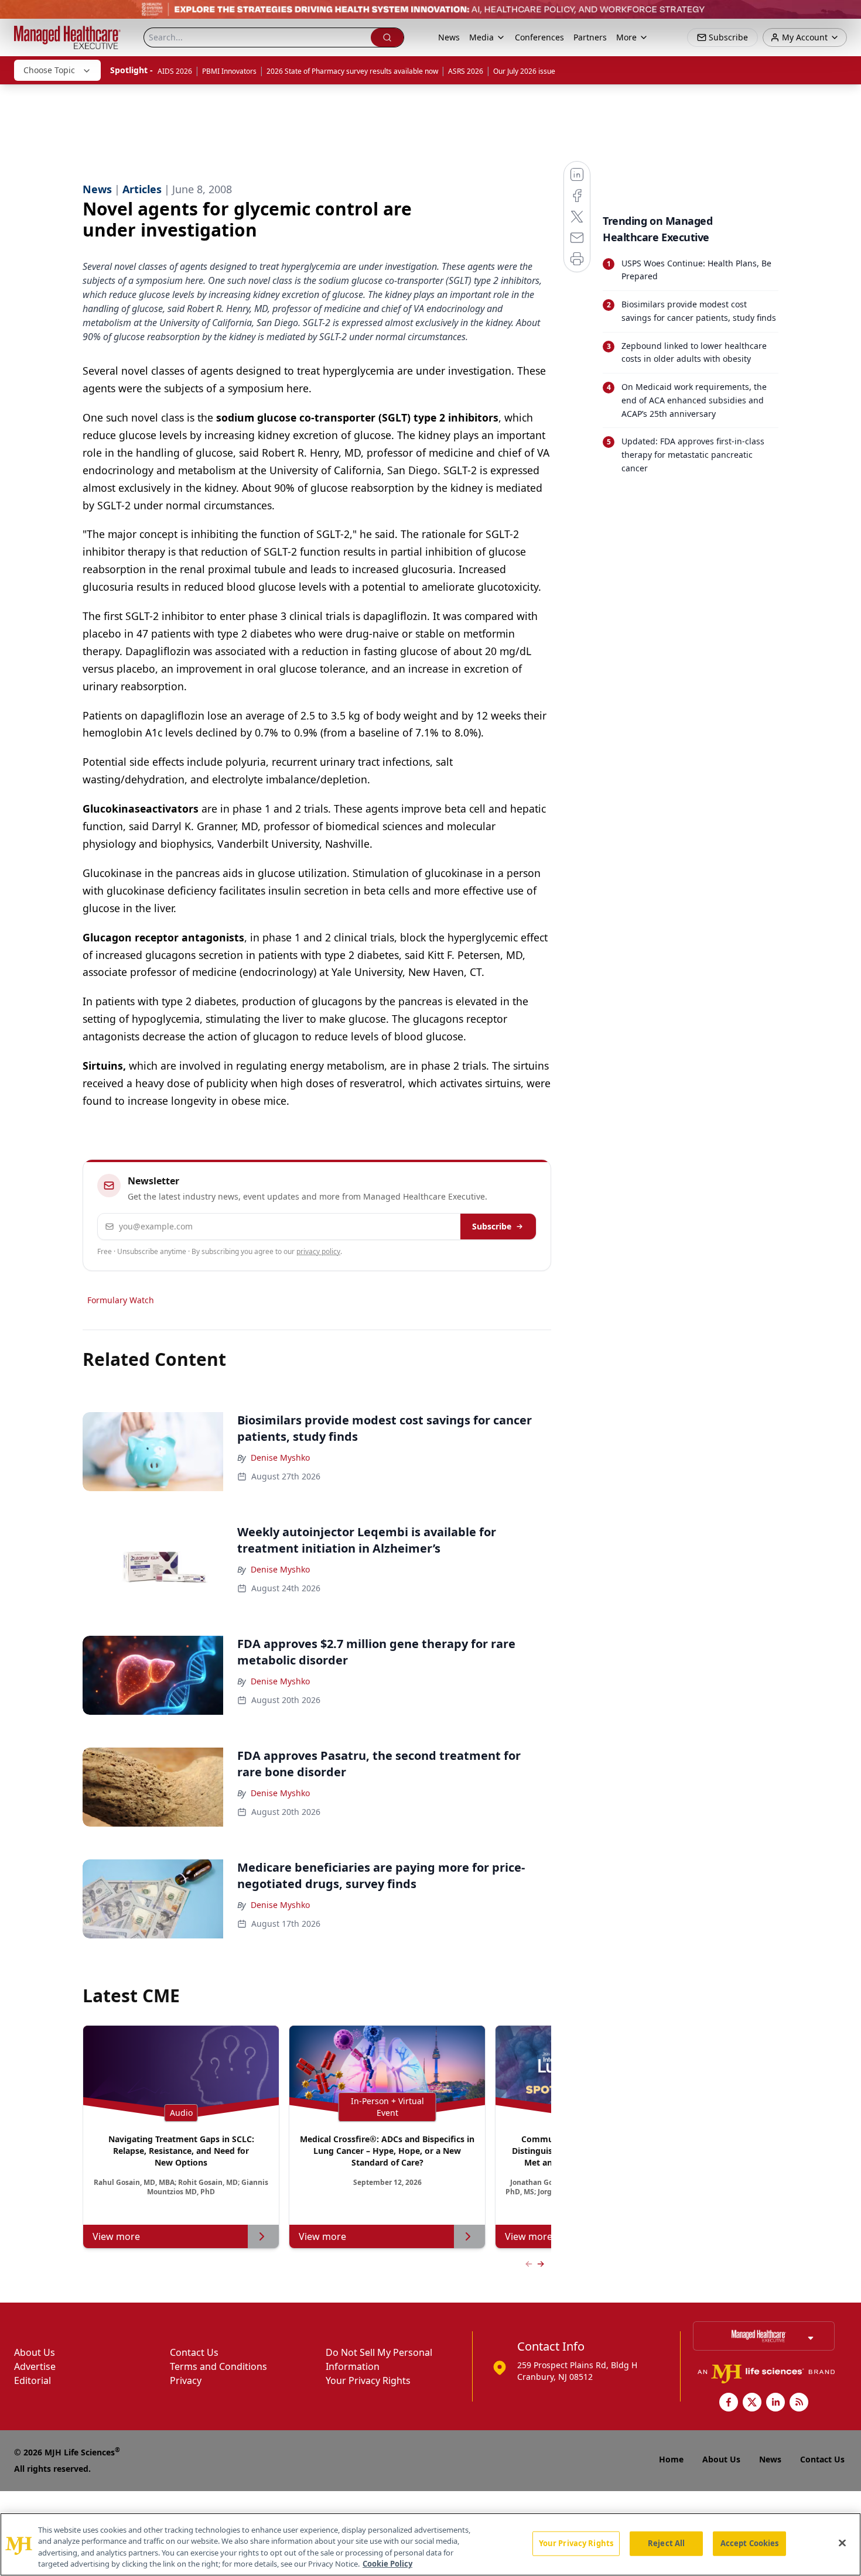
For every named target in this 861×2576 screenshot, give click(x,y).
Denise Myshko (280, 1457)
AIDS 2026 (175, 71)
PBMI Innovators (229, 71)
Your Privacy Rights (368, 2380)
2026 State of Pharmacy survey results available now (352, 71)
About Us (35, 2352)
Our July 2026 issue (524, 71)
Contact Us (194, 2352)
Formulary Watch (121, 1300)
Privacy (186, 2380)
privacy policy (318, 1251)
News (449, 37)
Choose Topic (49, 70)
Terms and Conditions (218, 2366)
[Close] (842, 2543)
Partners (590, 37)
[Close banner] (846, 15)
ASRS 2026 (466, 71)
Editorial (33, 2380)
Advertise (35, 2366)
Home (671, 2459)
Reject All (666, 2543)
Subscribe (492, 1226)
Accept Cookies (750, 2543)
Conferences (539, 37)
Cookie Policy (387, 2564)
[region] (430, 2544)
